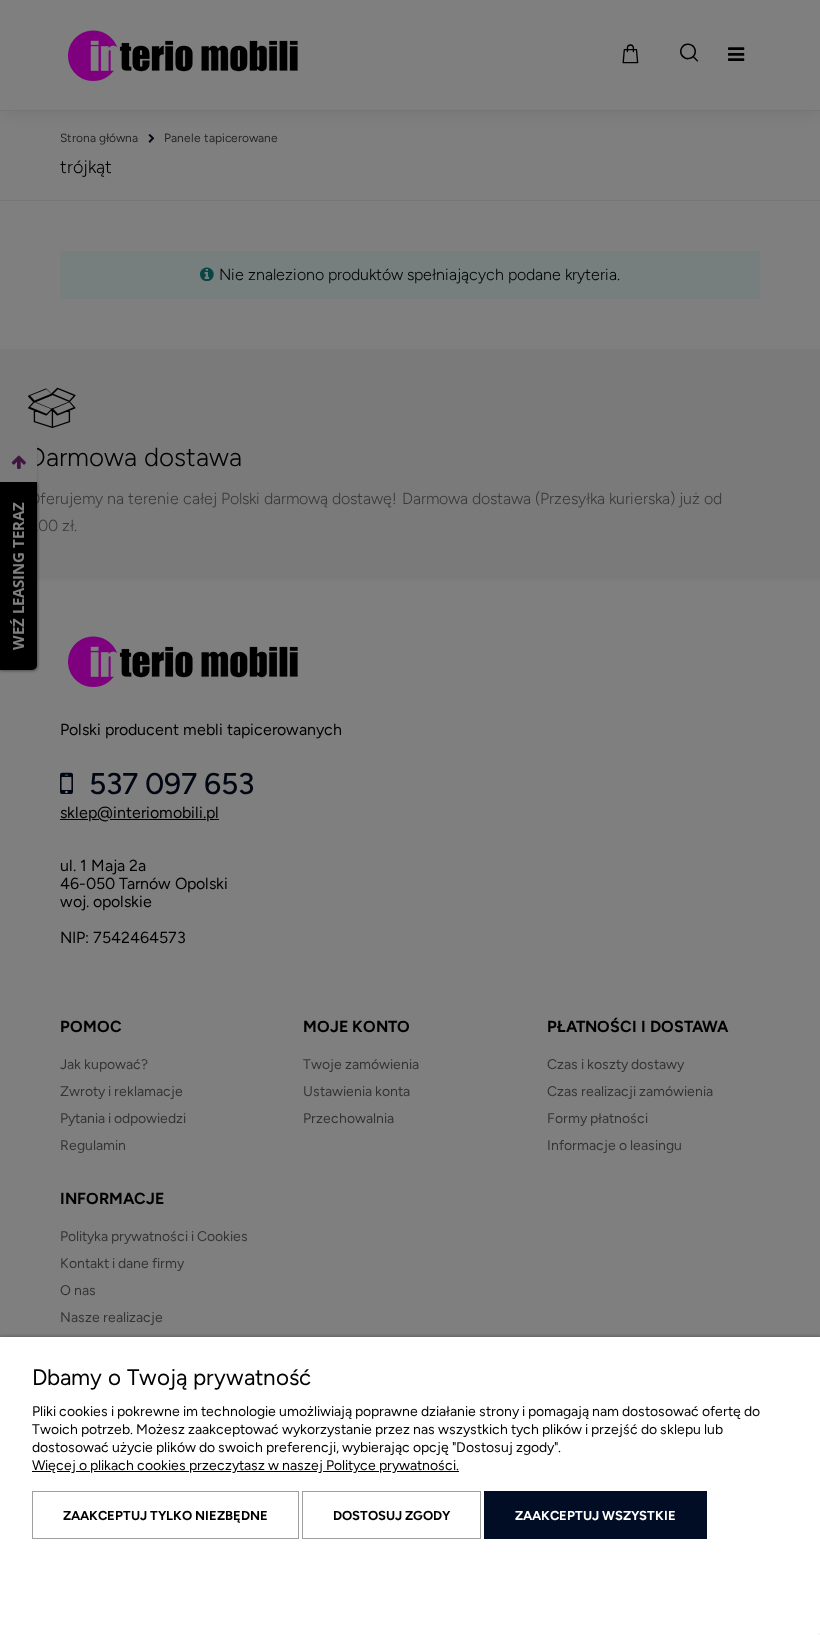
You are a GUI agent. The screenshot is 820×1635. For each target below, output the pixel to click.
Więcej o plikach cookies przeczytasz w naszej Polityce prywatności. (245, 1465)
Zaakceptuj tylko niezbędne (165, 1515)
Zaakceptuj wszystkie (595, 1515)
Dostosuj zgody (391, 1515)
